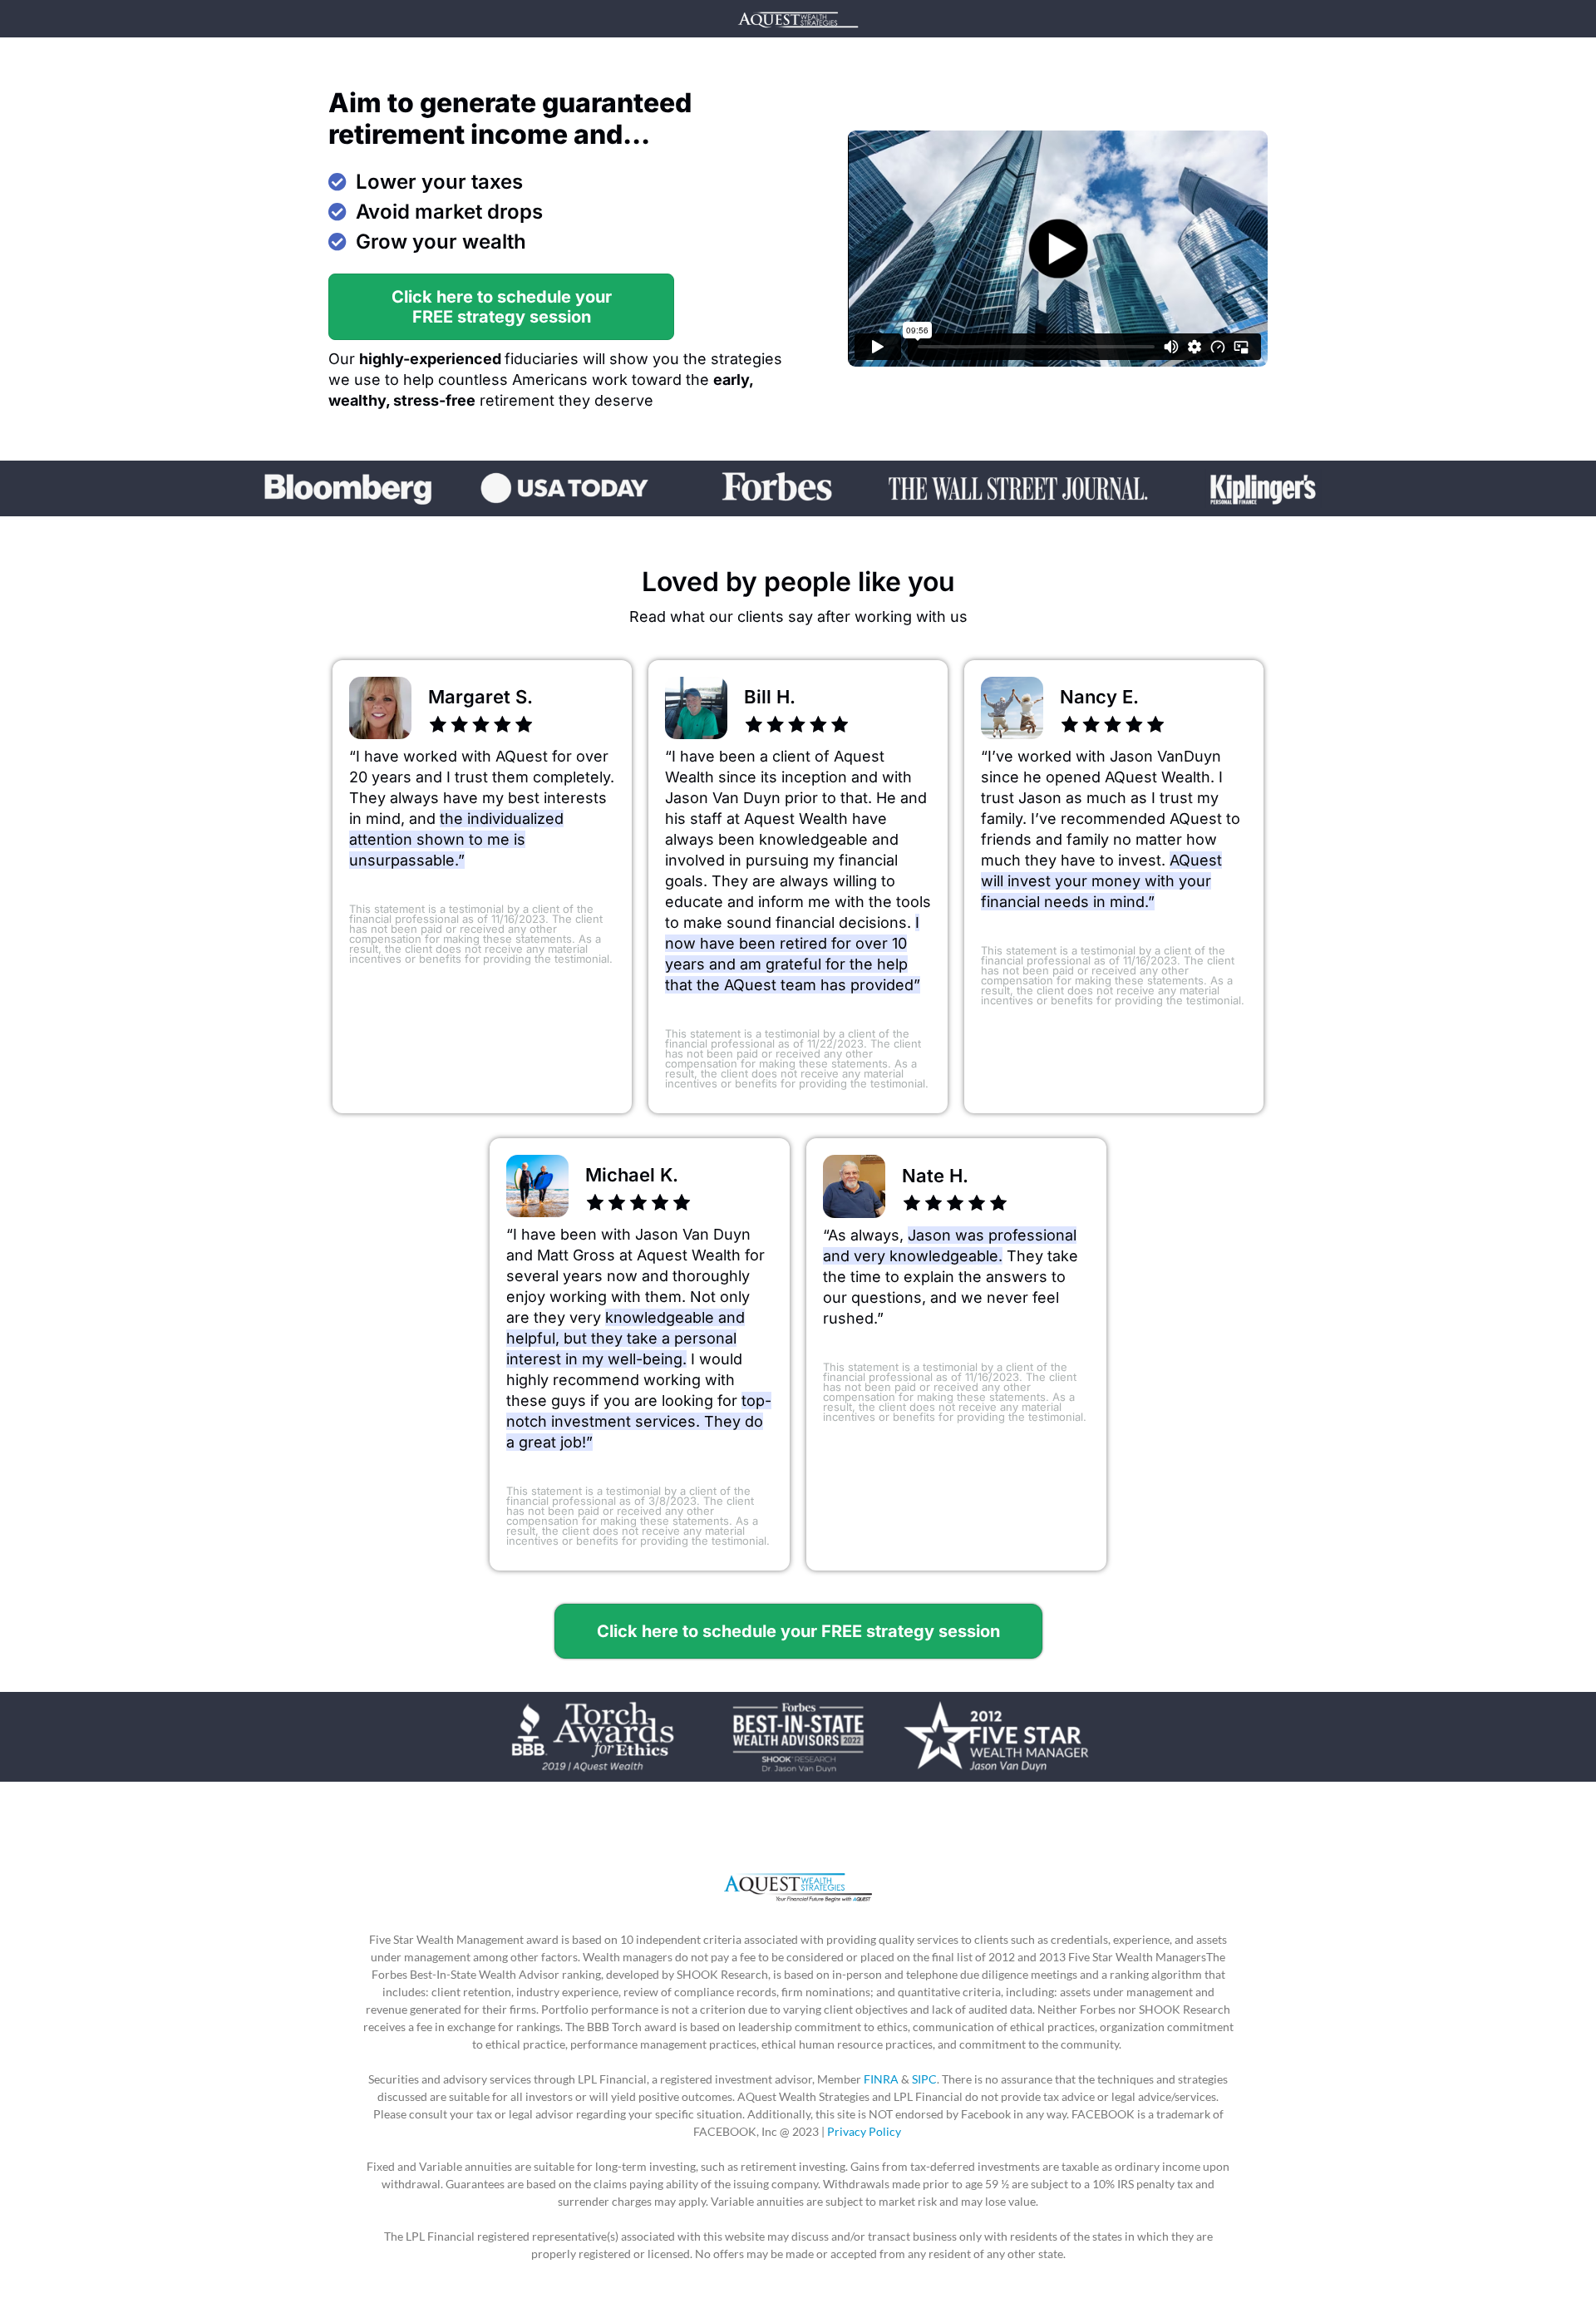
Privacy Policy (865, 2131)
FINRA (881, 2079)
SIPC (924, 2079)
